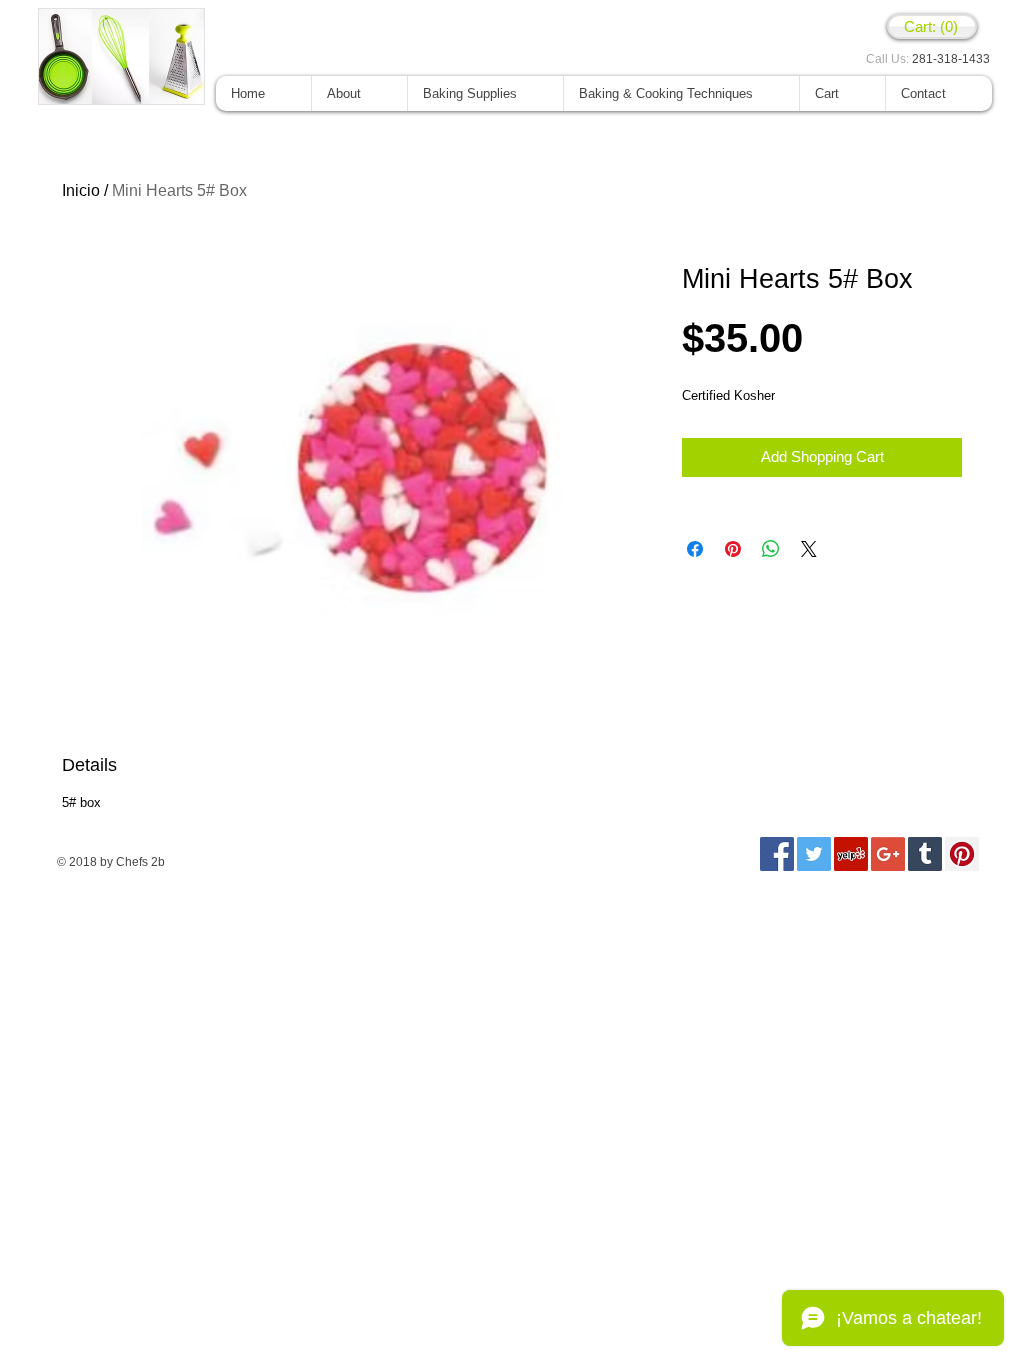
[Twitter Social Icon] (814, 854)
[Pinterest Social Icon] (962, 854)
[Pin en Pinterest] (733, 549)
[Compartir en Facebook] (695, 549)
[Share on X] (809, 549)
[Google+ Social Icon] (888, 854)
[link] (932, 27)
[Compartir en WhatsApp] (771, 549)
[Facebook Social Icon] (777, 854)
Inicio (81, 190)
